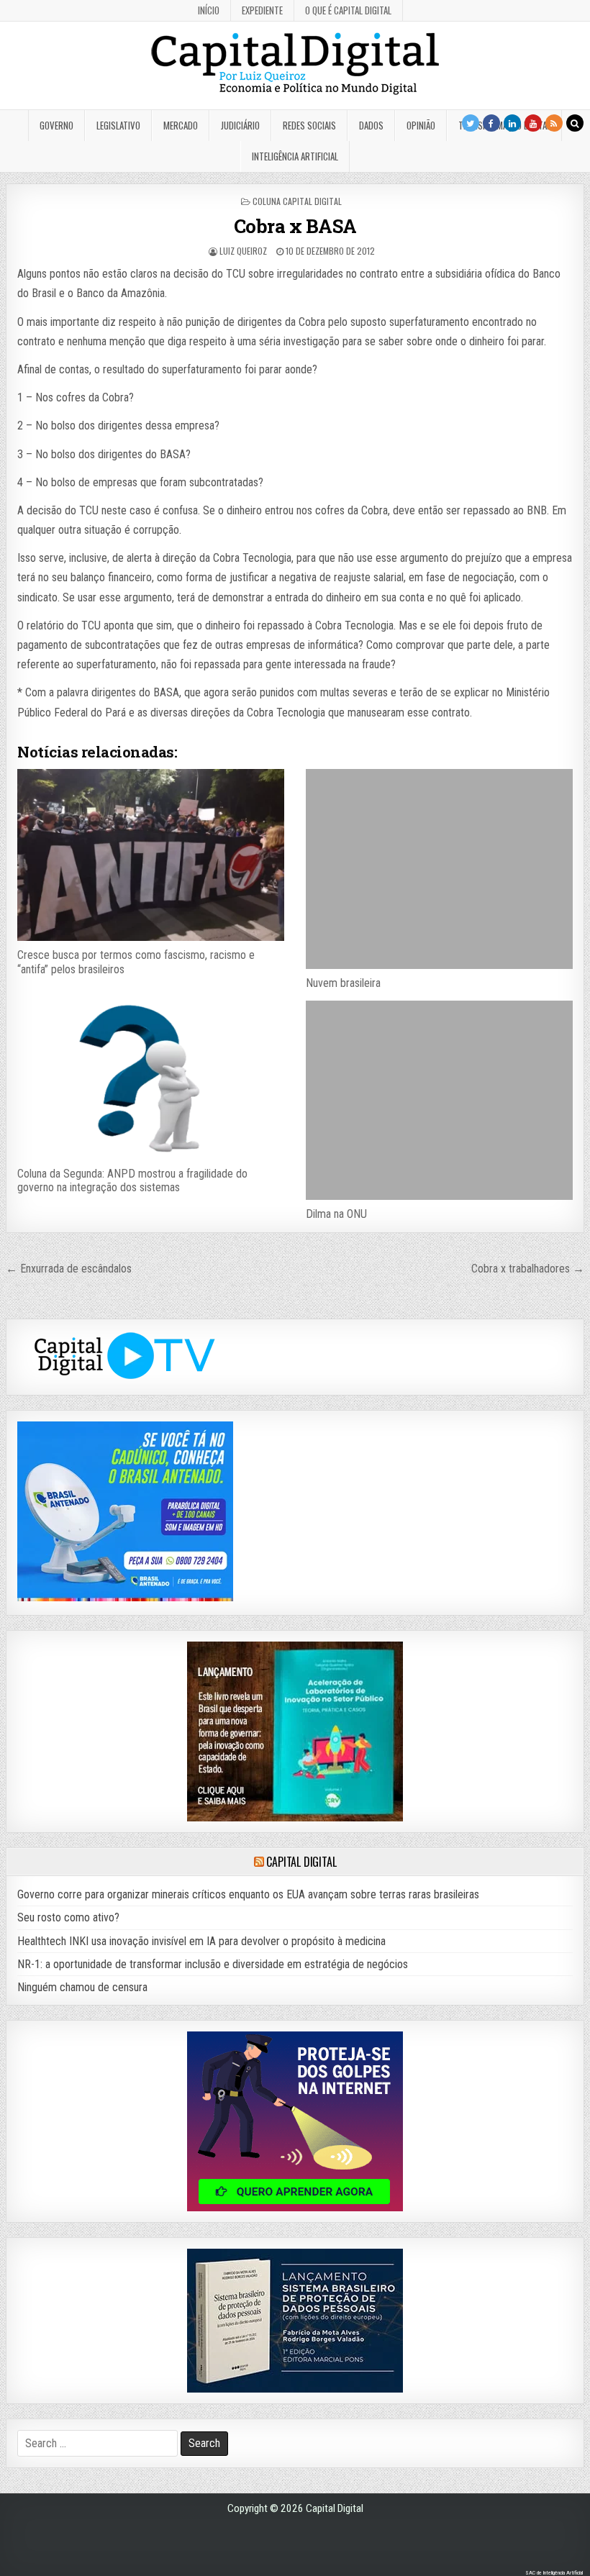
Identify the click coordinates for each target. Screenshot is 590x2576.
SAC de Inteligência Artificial (554, 2573)
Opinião (421, 125)
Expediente (262, 10)
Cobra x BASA (295, 226)
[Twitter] (471, 123)
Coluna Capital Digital (297, 201)
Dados (371, 125)
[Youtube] (533, 123)
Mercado (181, 125)
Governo (56, 125)
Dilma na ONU (336, 1214)
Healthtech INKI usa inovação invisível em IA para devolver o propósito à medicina (201, 1941)
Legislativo (118, 125)
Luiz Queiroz (243, 251)
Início (209, 10)
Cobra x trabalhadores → (528, 1269)
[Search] (575, 123)
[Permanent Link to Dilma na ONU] (439, 1101)
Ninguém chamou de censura (82, 1987)
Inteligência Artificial (295, 156)
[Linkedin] (512, 123)
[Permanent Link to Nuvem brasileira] (439, 869)
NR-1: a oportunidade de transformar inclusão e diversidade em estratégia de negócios (213, 1964)
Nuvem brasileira (343, 983)
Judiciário (240, 125)
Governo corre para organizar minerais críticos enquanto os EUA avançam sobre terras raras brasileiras (248, 1894)
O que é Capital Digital (348, 10)
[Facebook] (491, 123)
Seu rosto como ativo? (68, 1917)
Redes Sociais (309, 125)
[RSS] (554, 123)
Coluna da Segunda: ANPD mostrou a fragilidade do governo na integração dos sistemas (132, 1180)
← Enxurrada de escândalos (69, 1269)
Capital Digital (301, 1862)
